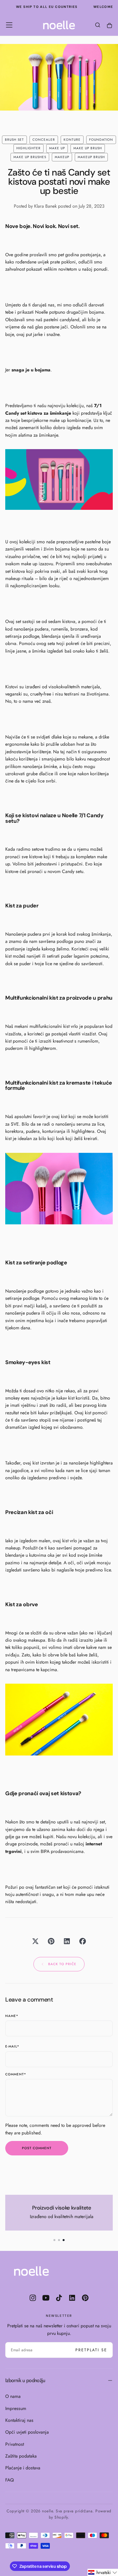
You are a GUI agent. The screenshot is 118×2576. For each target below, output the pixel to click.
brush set (14, 140)
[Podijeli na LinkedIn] (67, 1941)
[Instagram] (33, 2298)
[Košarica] (109, 26)
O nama (13, 2396)
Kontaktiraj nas (19, 2420)
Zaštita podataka (21, 2456)
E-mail (12, 2047)
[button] (9, 25)
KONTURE (72, 140)
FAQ (10, 2480)
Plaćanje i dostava (23, 2468)
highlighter (29, 148)
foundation (101, 140)
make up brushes (30, 157)
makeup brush (91, 157)
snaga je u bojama (31, 370)
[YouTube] (46, 2298)
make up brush (88, 148)
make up (57, 148)
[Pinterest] (85, 2298)
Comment (16, 2075)
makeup (62, 157)
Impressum (16, 2408)
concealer (44, 140)
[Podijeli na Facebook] (83, 1941)
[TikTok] (59, 2298)
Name (12, 2016)
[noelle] (31, 2271)
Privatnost (15, 2444)
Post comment (37, 2148)
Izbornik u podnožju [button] (25, 2380)
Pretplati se (91, 2350)
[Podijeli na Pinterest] (51, 1941)
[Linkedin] (72, 2298)
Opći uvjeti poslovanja (27, 2432)
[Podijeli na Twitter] (35, 1941)
